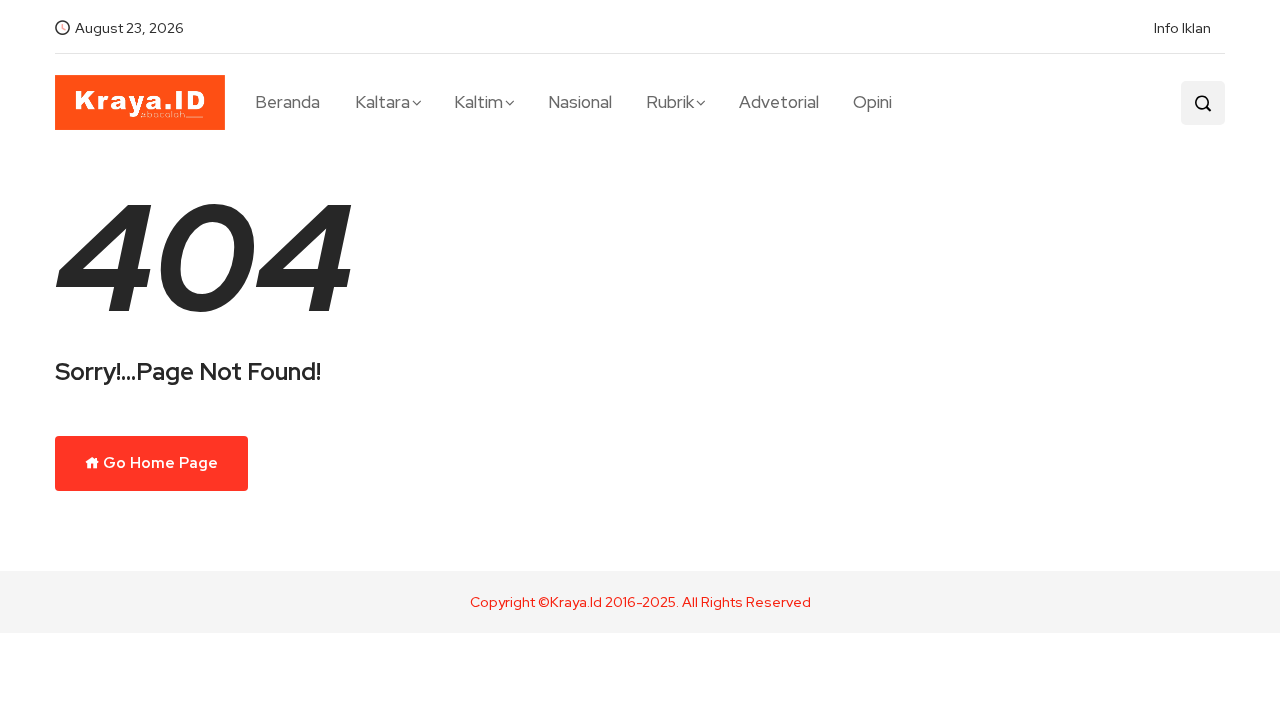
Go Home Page (159, 463)
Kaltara (382, 102)
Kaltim (478, 102)
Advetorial (779, 102)
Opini (872, 102)
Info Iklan (1182, 28)
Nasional (580, 102)
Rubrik (670, 102)
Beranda (287, 102)
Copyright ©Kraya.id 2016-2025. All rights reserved (640, 602)
